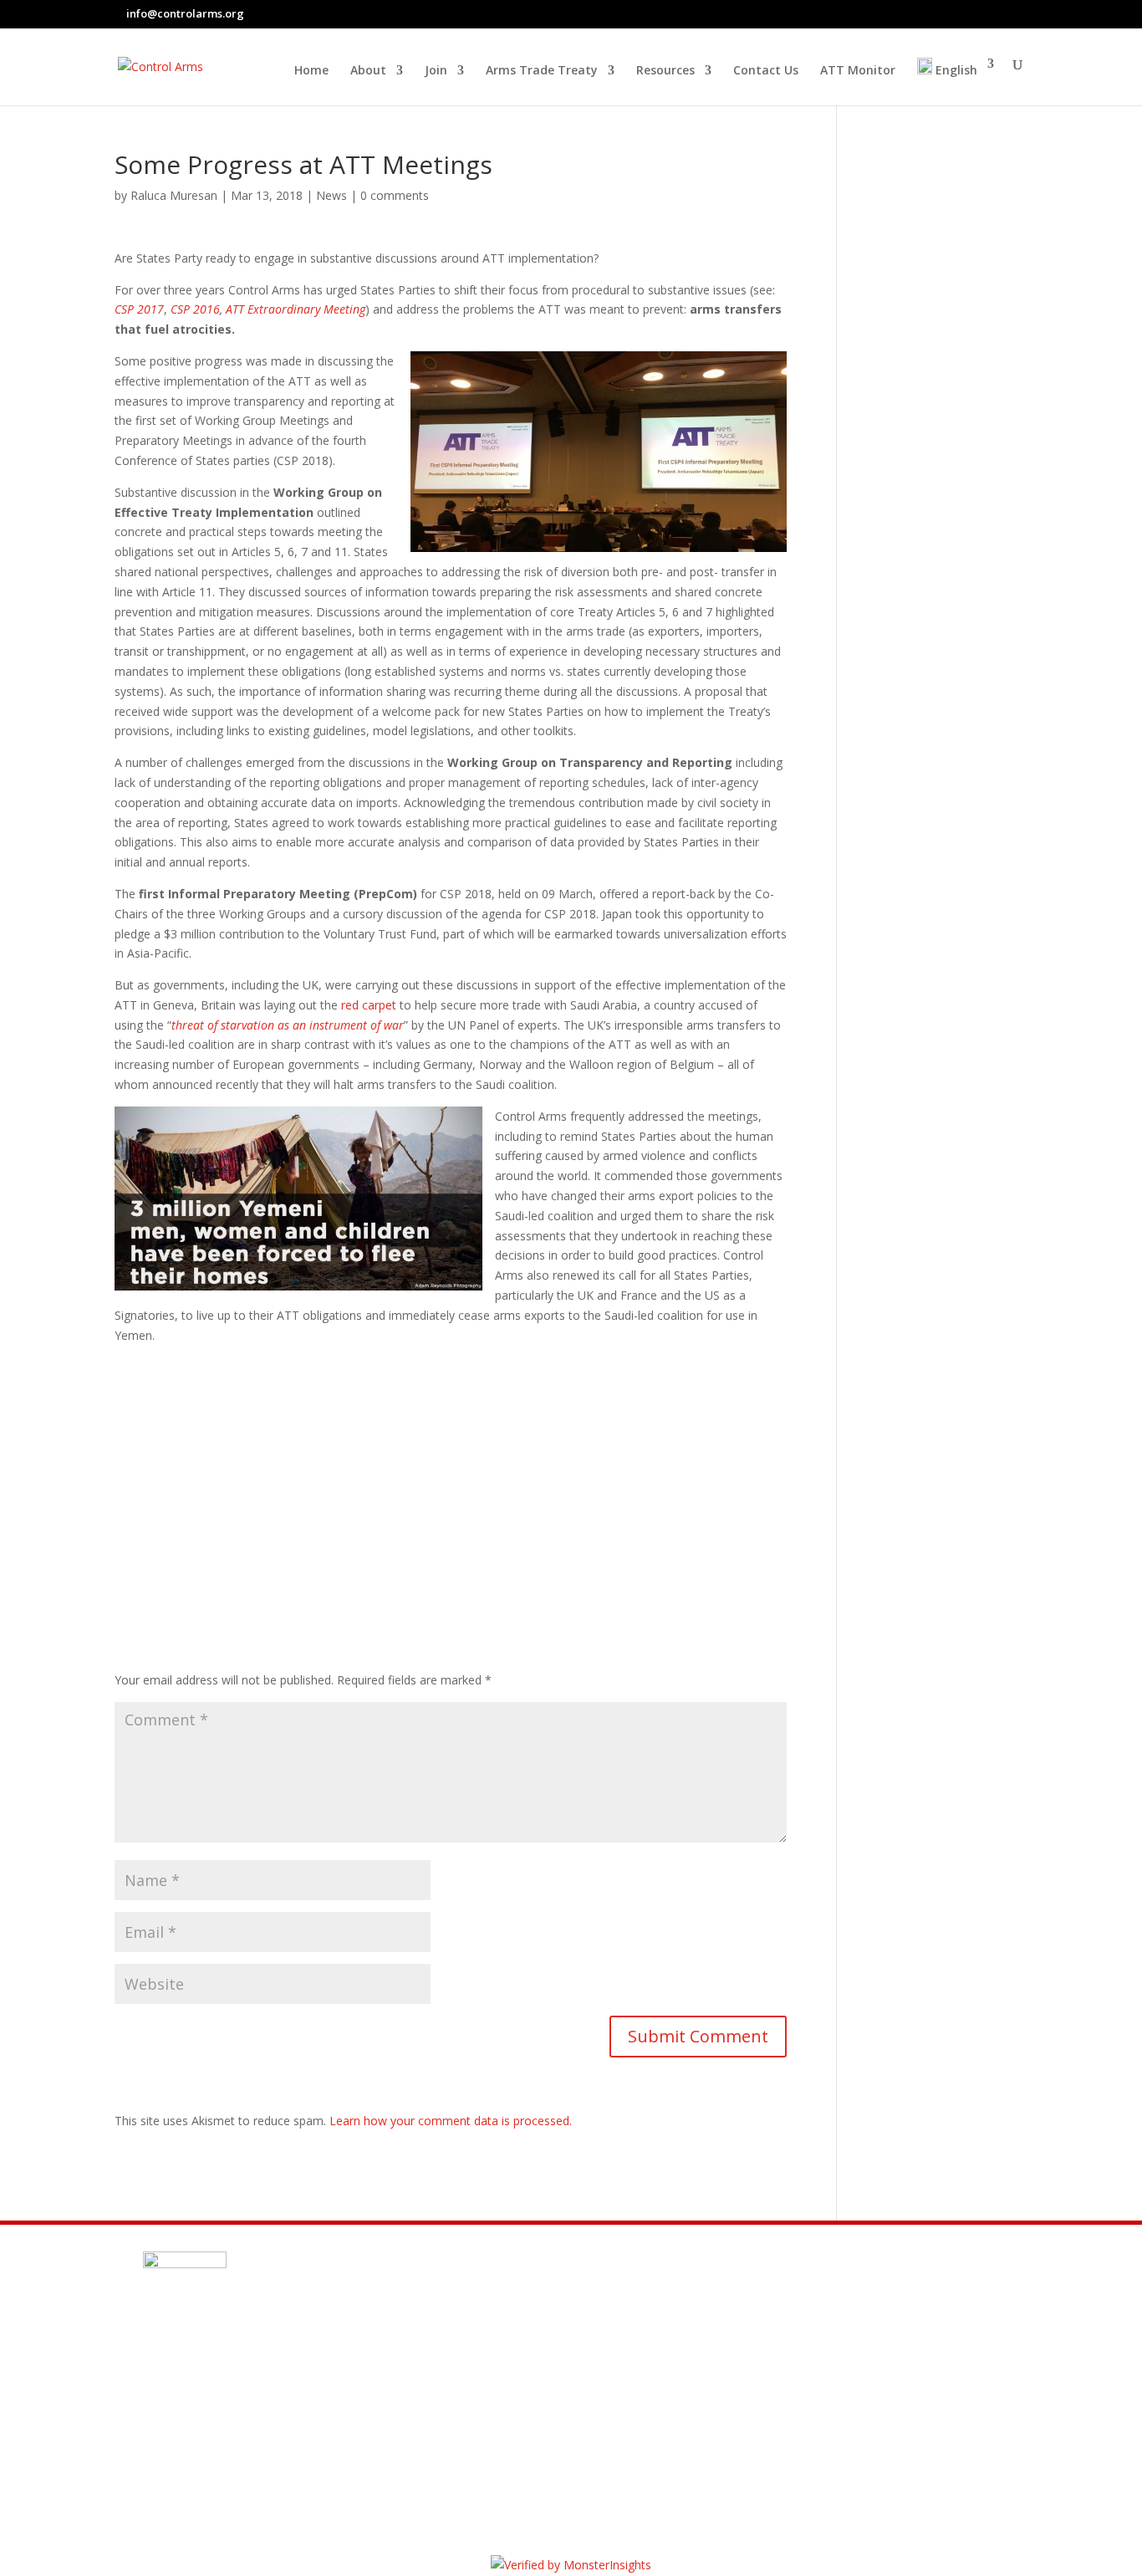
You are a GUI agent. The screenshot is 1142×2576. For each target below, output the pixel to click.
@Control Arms (238, 2405)
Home (311, 71)
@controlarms (236, 2446)
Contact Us (766, 71)
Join (436, 71)
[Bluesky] (1023, 14)
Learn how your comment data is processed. (451, 2121)
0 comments (395, 195)
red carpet (369, 1005)
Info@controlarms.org (267, 2365)
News (331, 195)
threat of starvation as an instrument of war (288, 1025)
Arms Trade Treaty (542, 71)
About (368, 71)
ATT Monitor (858, 71)
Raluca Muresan (174, 195)
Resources (665, 71)
